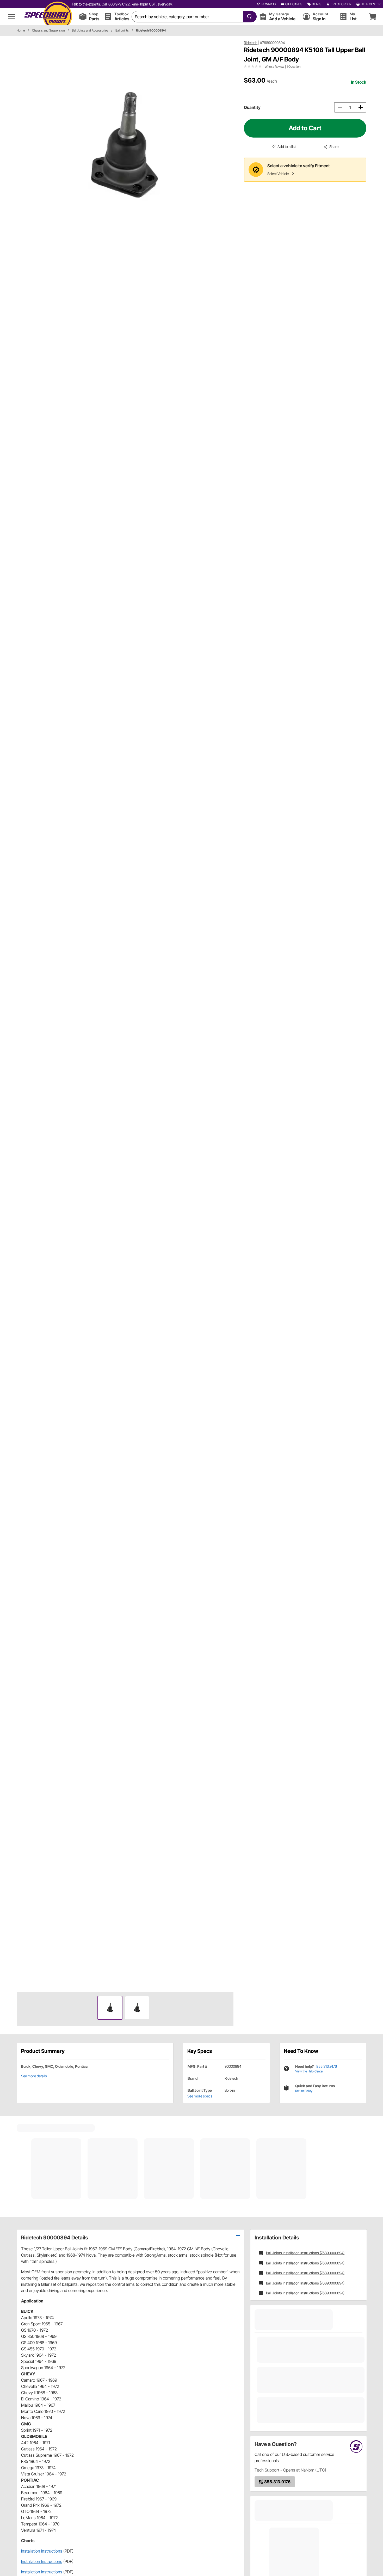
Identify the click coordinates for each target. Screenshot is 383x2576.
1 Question (294, 67)
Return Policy (304, 2091)
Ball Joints (122, 30)
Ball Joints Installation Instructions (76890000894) (305, 2253)
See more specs (200, 2096)
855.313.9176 (327, 2066)
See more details (34, 2076)
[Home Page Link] (48, 17)
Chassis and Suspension (48, 30)
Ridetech (251, 43)
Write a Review (274, 67)
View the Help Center (309, 2071)
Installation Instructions (42, 2551)
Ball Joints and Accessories (90, 30)
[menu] (12, 17)
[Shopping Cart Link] (373, 17)
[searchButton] (248, 17)
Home (21, 30)
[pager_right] (228, 1014)
